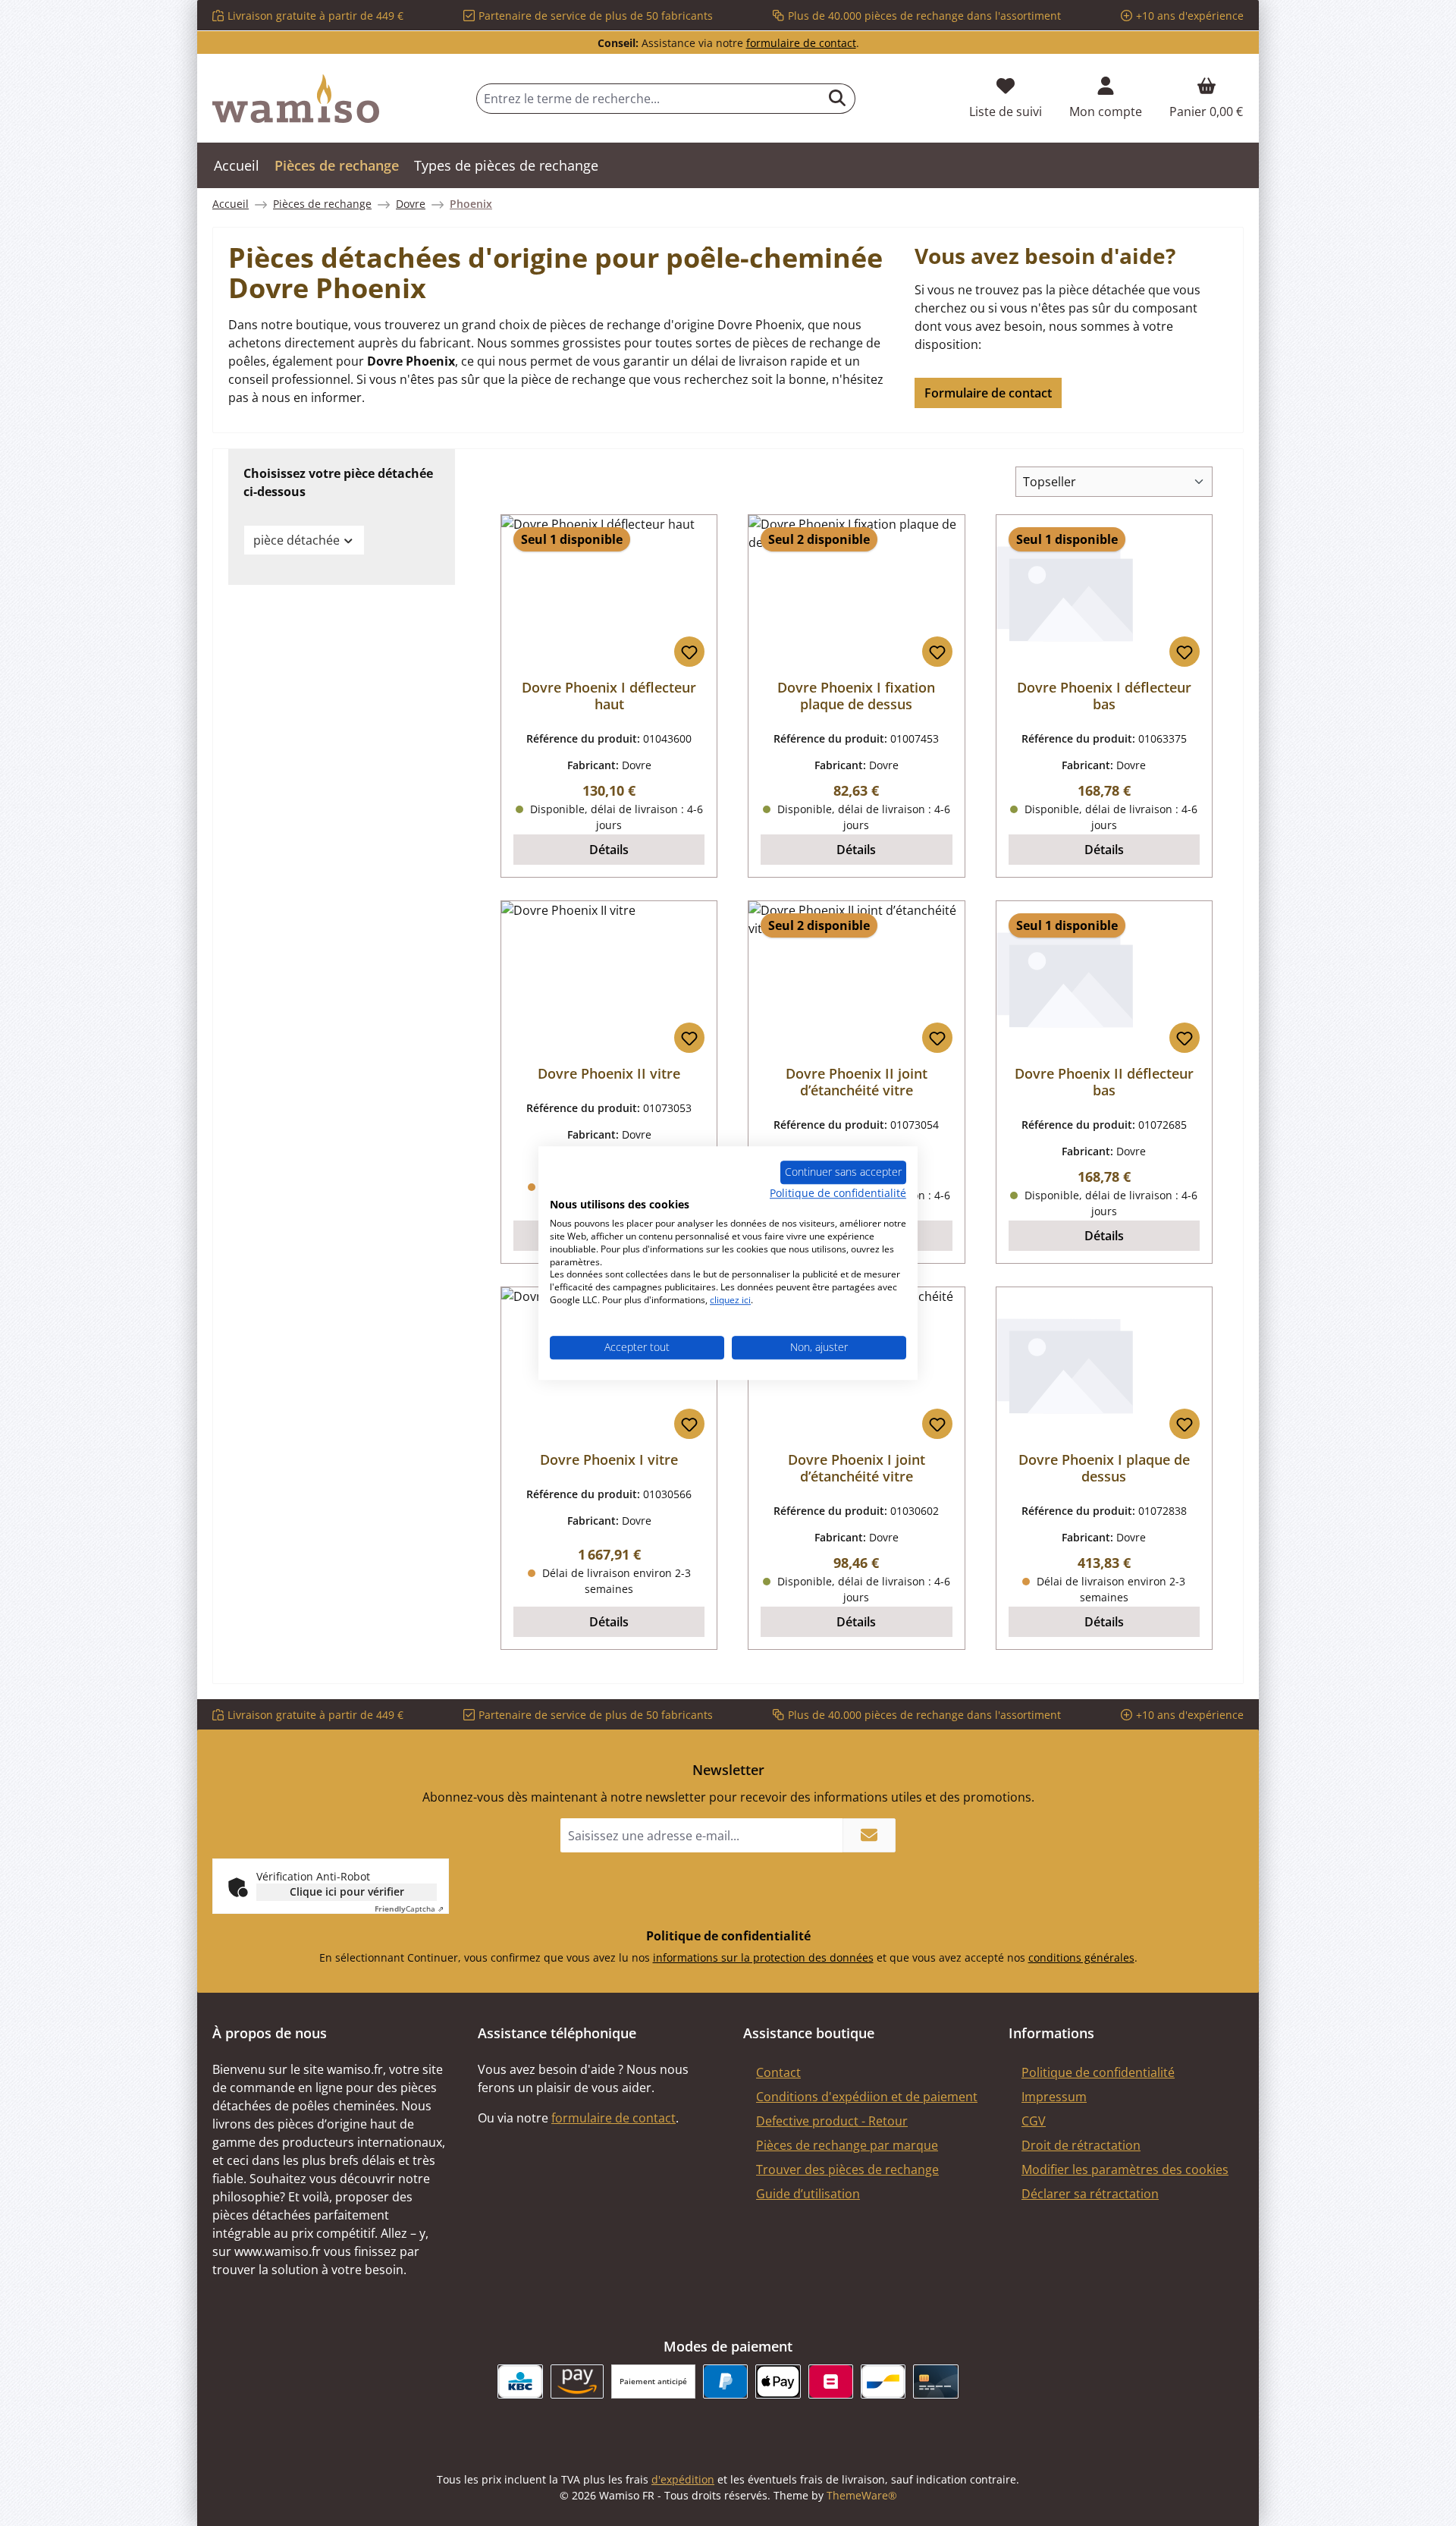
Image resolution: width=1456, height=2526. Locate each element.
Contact (778, 2072)
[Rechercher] (838, 99)
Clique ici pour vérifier (347, 1891)
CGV (1034, 2121)
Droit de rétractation (1081, 2145)
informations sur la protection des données (763, 1957)
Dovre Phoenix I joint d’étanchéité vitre (857, 1468)
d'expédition (683, 2479)
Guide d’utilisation (808, 2194)
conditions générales (1081, 1957)
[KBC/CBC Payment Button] (520, 2381)
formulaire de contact (801, 43)
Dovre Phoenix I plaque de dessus (1104, 1468)
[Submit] (869, 1835)
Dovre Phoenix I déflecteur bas (1104, 696)
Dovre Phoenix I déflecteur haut (609, 696)
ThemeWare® (862, 2495)
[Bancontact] (883, 2381)
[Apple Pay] (778, 2381)
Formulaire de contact (988, 393)
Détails (609, 850)
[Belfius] (831, 2381)
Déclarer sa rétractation (1090, 2194)
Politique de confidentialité (1098, 2072)
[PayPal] (725, 2381)
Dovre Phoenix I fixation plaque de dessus (856, 696)
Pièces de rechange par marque (847, 2145)
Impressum (1054, 2097)
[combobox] (648, 99)
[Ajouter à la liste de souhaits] (689, 652)
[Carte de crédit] (935, 2381)
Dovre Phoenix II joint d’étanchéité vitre (857, 1082)
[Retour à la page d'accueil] (296, 99)
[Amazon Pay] (577, 2381)
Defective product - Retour (832, 2121)
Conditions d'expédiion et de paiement (867, 2097)
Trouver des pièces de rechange (847, 2169)
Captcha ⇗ (409, 1909)
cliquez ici (730, 1300)
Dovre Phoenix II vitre (609, 1073)
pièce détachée (297, 540)
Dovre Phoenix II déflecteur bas (1104, 1082)
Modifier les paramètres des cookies (1125, 2169)
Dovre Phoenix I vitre (609, 1459)
